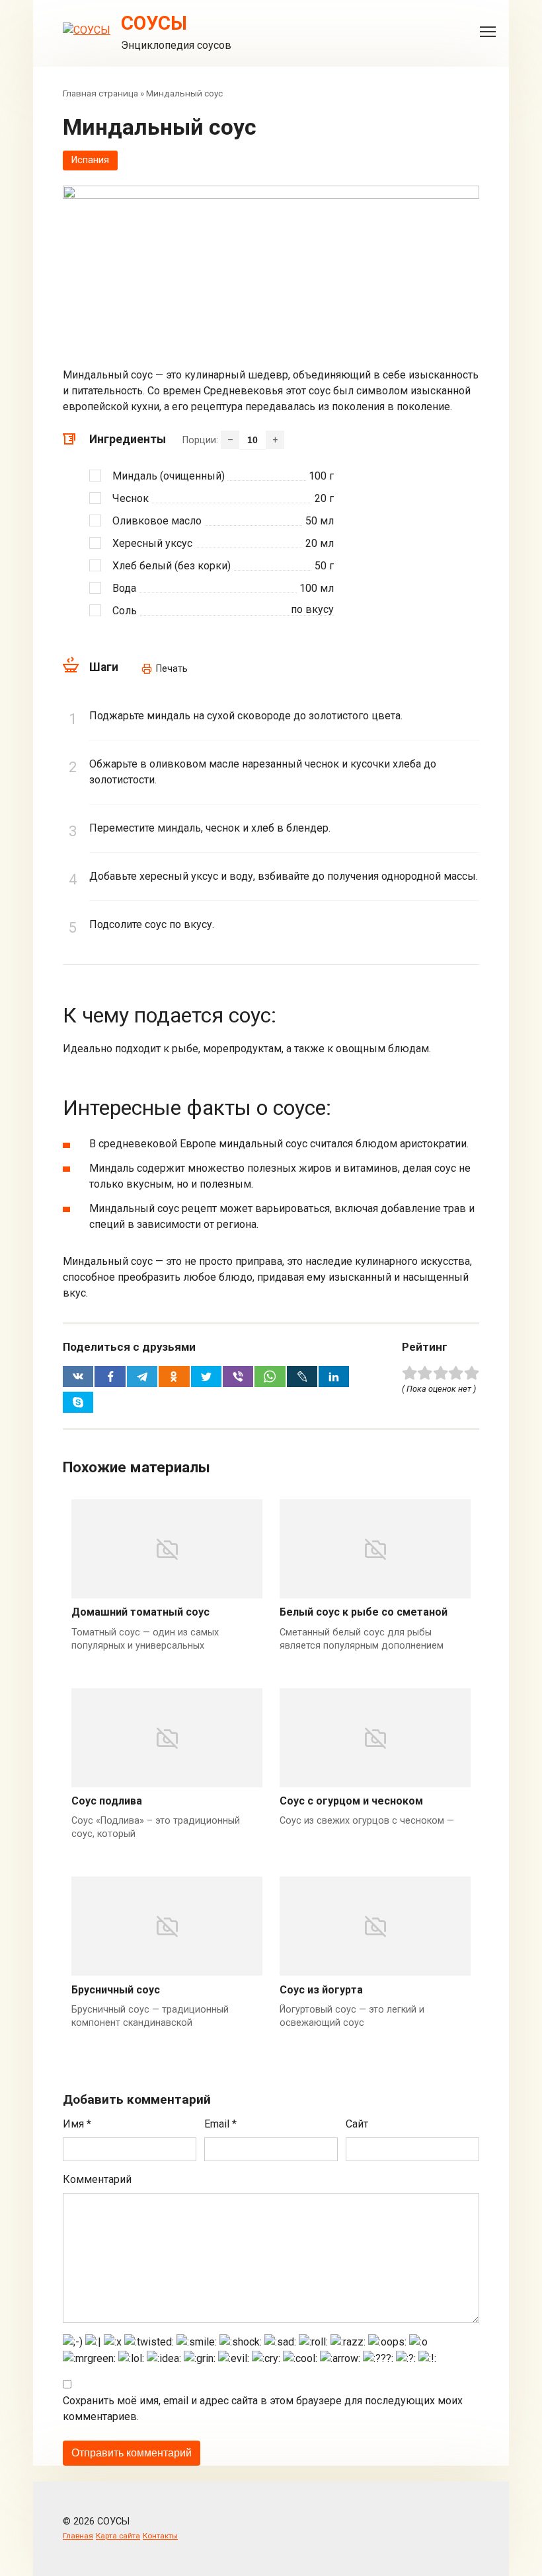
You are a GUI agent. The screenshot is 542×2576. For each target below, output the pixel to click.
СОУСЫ (154, 23)
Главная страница (100, 93)
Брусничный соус (116, 1990)
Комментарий (97, 2179)
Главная (78, 2536)
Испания (90, 160)
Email (220, 2124)
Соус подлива (107, 1801)
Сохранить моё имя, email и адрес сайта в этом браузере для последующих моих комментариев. (263, 2409)
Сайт (357, 2124)
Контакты (160, 2536)
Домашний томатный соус (140, 1612)
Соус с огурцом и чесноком (351, 1801)
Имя (77, 2124)
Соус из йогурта (321, 1990)
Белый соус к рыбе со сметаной (364, 1612)
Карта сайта (118, 2536)
